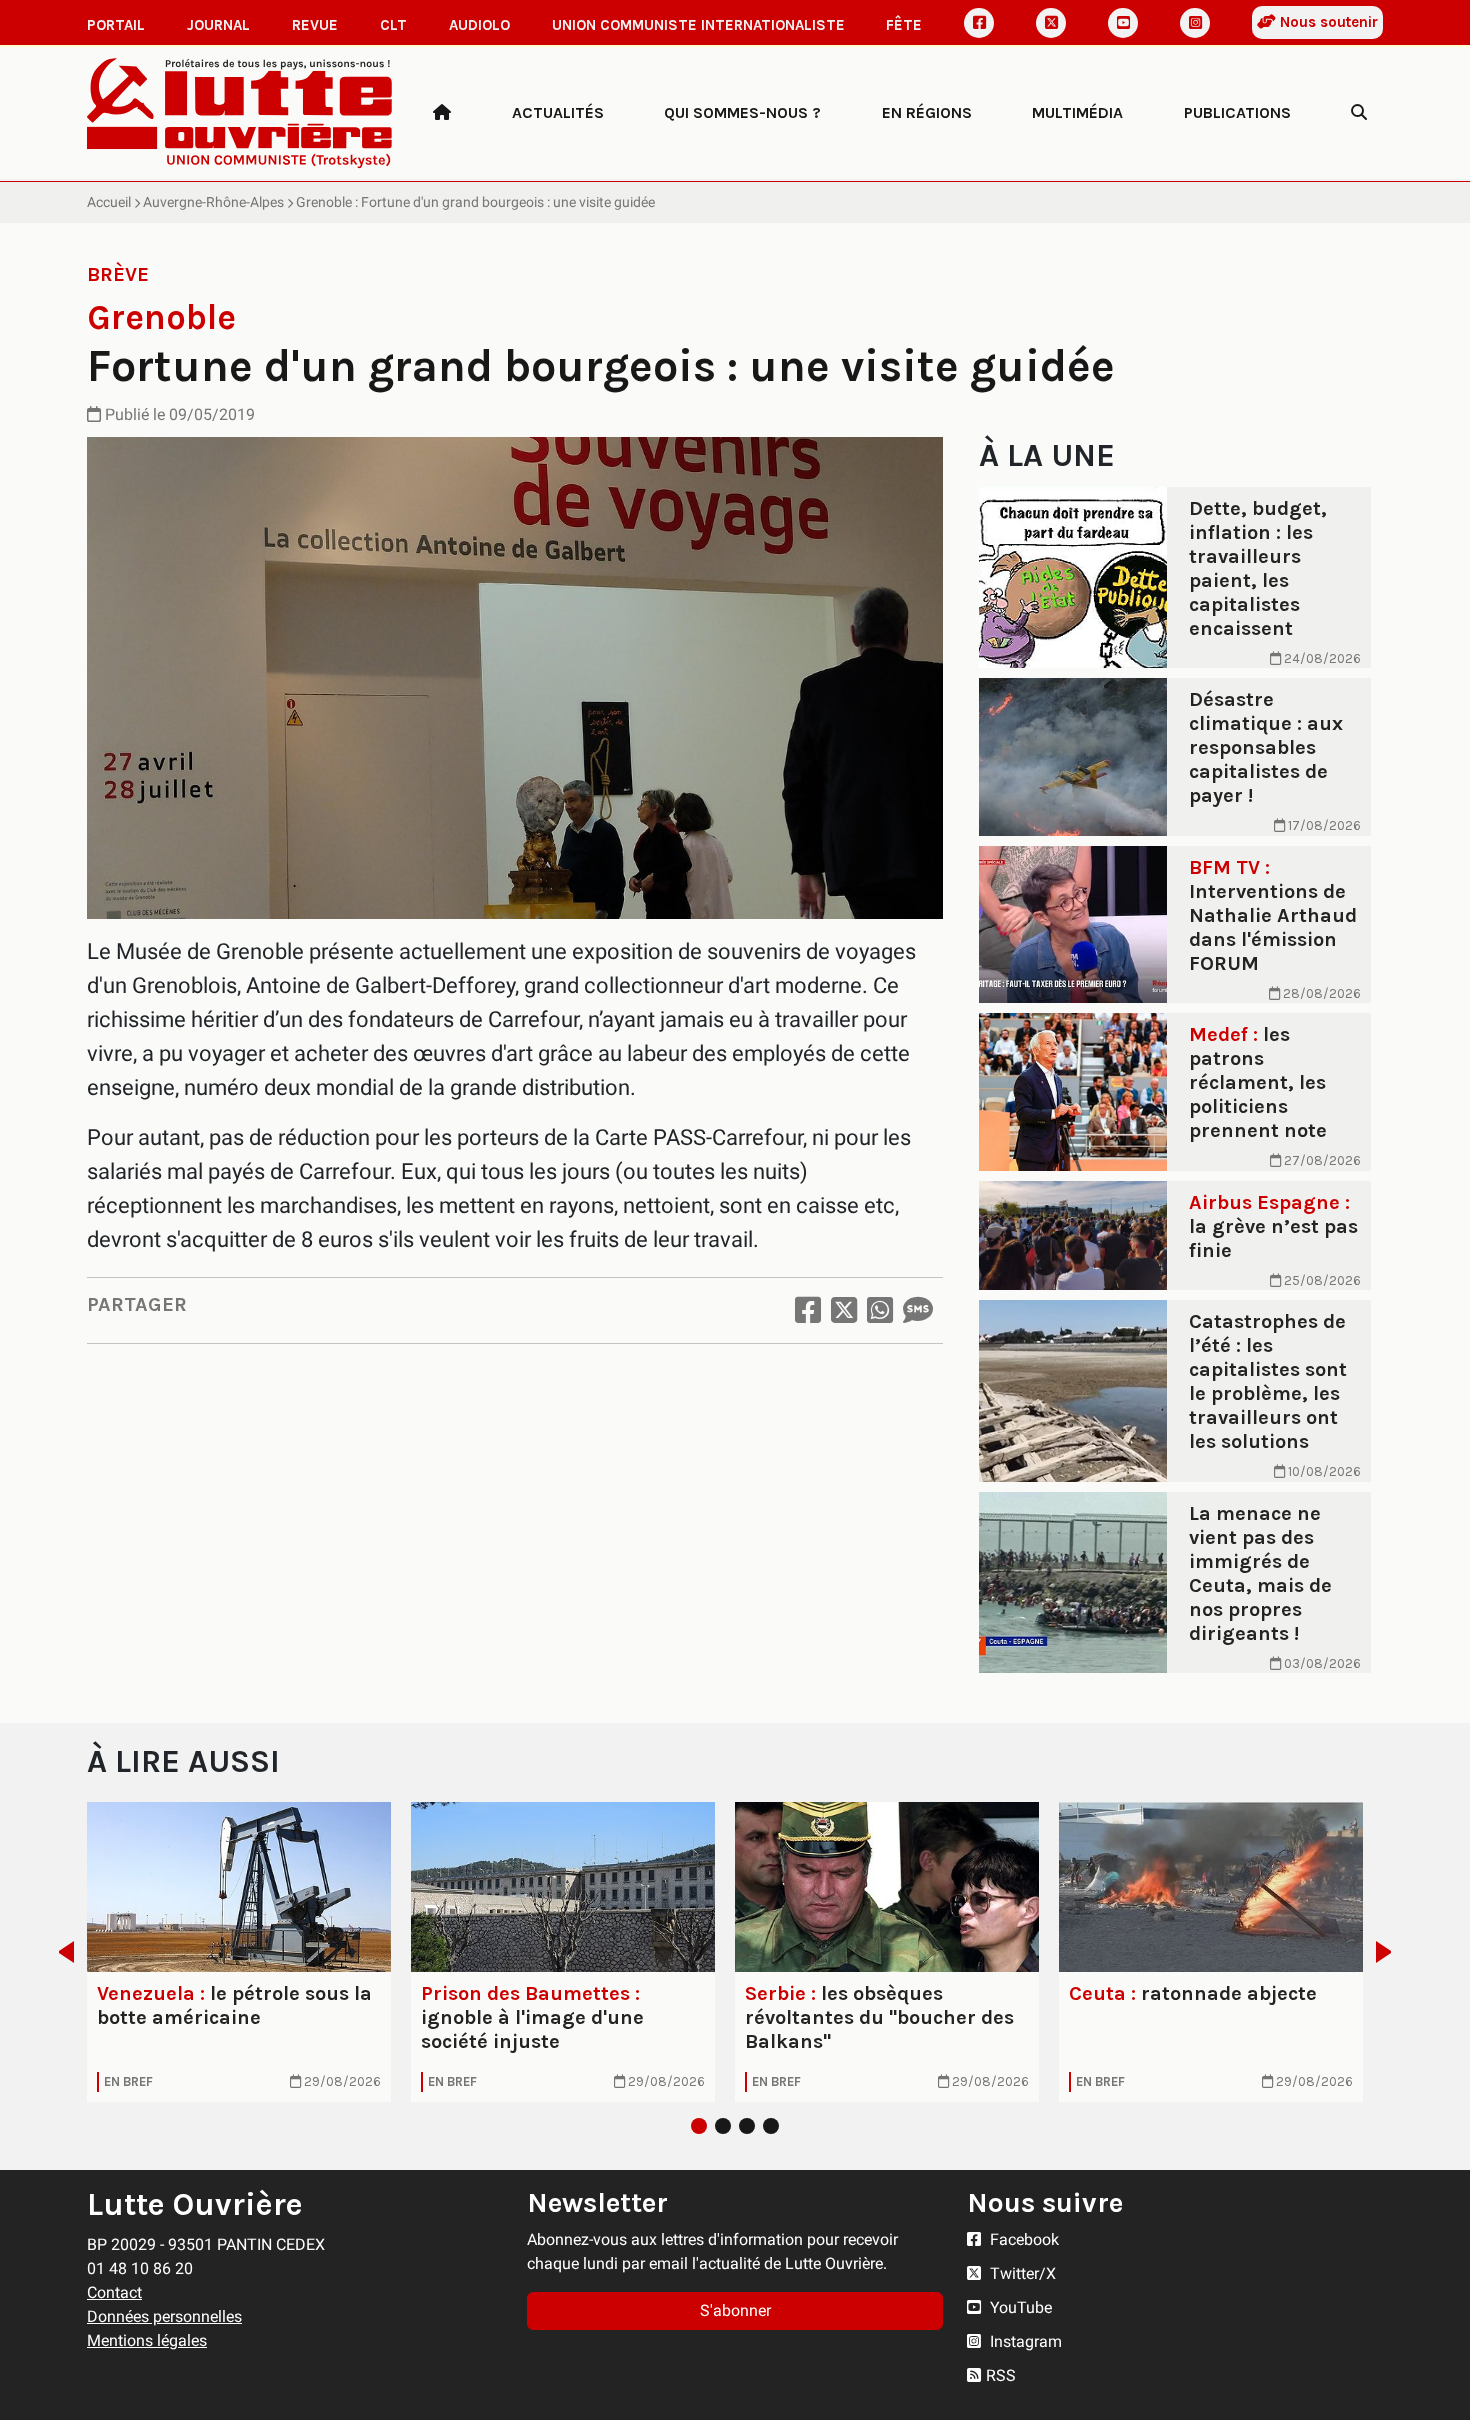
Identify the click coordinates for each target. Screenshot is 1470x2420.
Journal (218, 25)
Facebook (1022, 2239)
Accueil (109, 202)
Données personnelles (164, 2316)
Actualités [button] (558, 112)
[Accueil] (442, 113)
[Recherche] (1359, 113)
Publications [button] (1237, 112)
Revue (315, 25)
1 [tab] (699, 2126)
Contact (114, 2292)
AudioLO (479, 25)
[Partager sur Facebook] (808, 1310)
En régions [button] (927, 112)
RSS (1001, 2375)
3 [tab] (747, 2126)
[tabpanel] (239, 1952)
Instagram (1024, 2341)
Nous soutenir (1327, 22)
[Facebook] (979, 23)
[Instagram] (1195, 23)
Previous (60, 1952)
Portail (116, 25)
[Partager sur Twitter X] (844, 1310)
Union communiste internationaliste (698, 25)
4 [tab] (771, 2126)
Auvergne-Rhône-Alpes (213, 202)
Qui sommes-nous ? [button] (742, 112)
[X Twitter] (1051, 23)
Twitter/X (1021, 2273)
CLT (393, 25)
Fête (904, 25)
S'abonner (735, 2310)
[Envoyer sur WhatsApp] (880, 1310)
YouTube (1019, 2307)
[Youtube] (1123, 23)
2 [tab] (723, 2126)
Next (1389, 1952)
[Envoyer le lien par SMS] (918, 1310)
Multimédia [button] (1077, 112)
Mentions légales (147, 2340)
